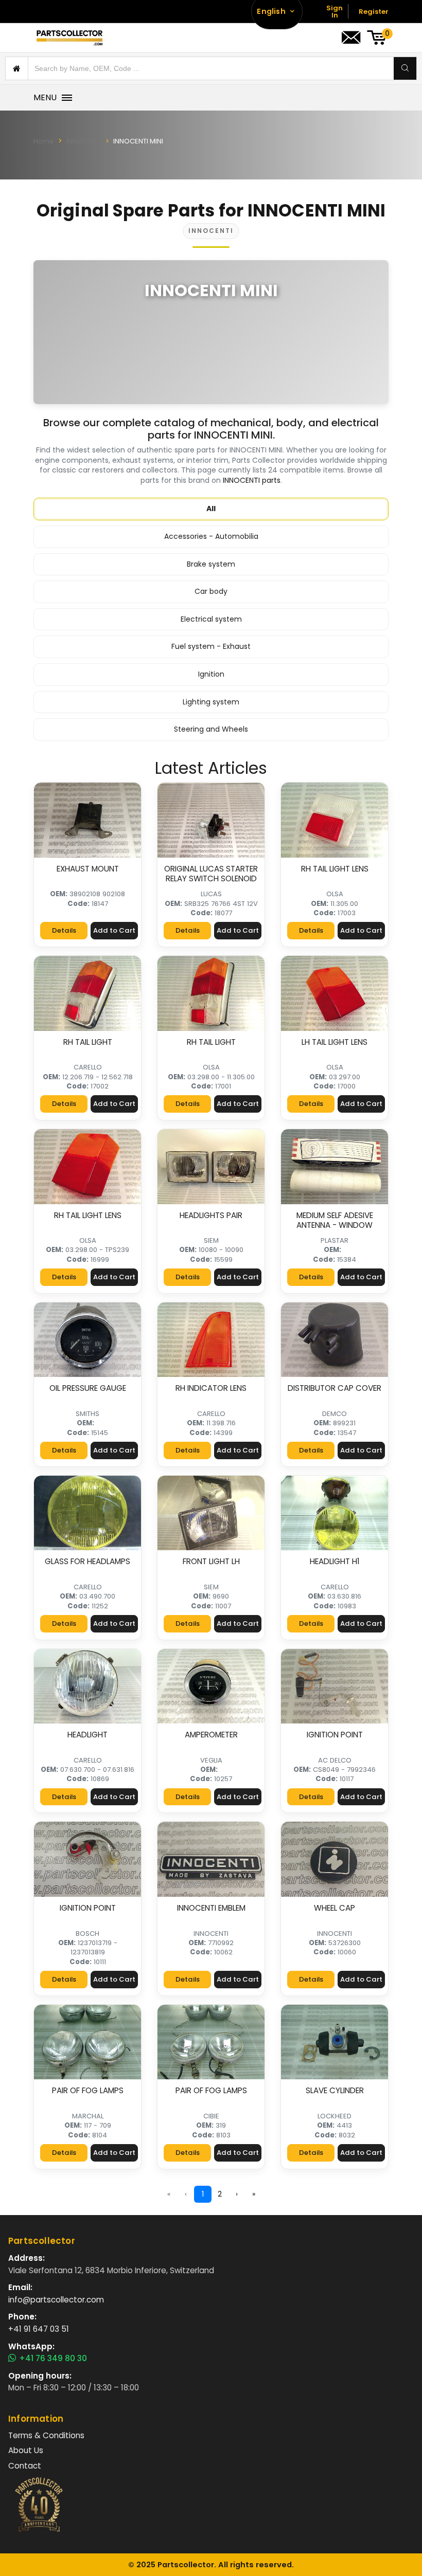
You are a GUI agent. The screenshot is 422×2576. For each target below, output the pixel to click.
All (211, 509)
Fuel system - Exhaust (211, 646)
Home (44, 141)
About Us (26, 2450)
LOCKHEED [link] (335, 2116)
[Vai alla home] (69, 38)
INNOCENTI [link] (211, 1934)
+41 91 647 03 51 (39, 2329)
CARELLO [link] (88, 1067)
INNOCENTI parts (252, 480)
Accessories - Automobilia (211, 536)
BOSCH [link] (87, 1934)
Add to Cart (114, 930)
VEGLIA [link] (211, 1760)
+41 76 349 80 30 (53, 2359)
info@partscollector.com (56, 2300)
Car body (211, 591)
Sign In (335, 12)
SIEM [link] (211, 1240)
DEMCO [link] (335, 1414)
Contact (25, 2466)
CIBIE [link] (211, 2116)
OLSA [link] (335, 894)
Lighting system (211, 702)
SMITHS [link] (87, 1414)
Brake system (211, 564)
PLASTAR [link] (335, 1240)
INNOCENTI (84, 141)
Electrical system (211, 619)
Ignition (211, 674)
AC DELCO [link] (335, 1760)
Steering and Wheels (211, 729)
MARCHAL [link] (88, 2116)
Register (374, 12)
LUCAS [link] (211, 894)
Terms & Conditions (46, 2435)
